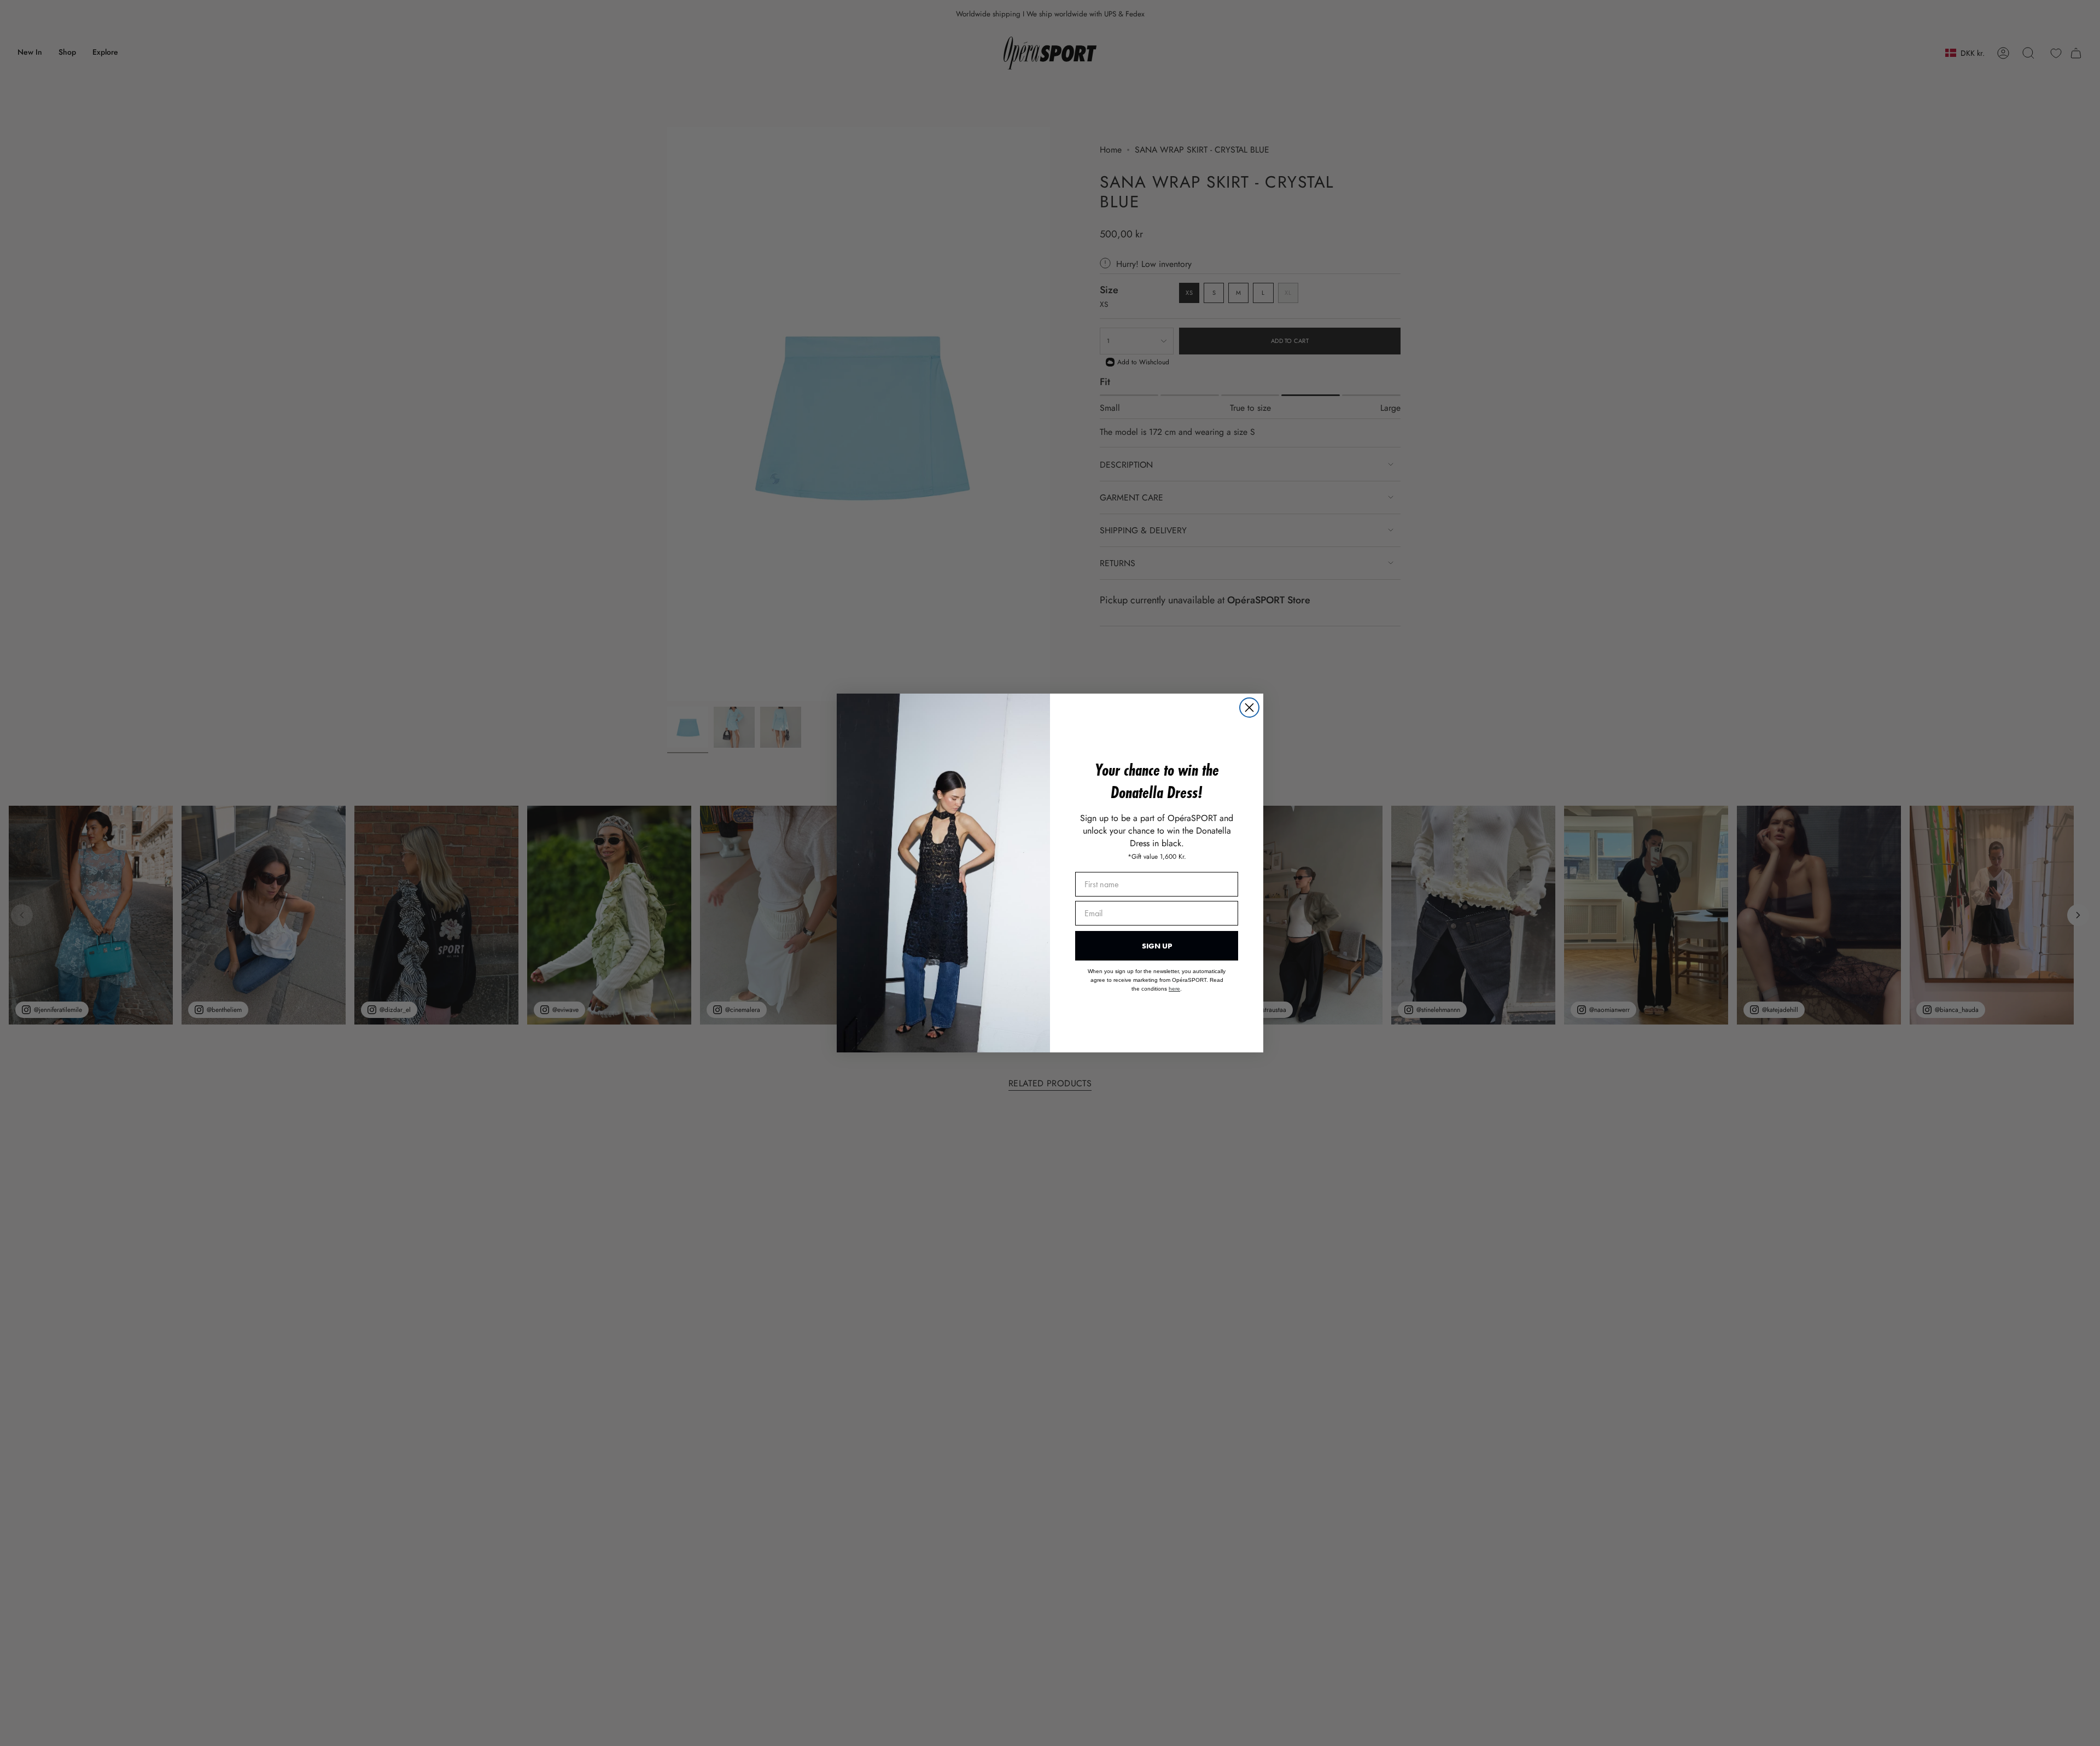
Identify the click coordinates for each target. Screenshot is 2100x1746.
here (1100, 947)
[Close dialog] (1249, 750)
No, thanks (1121, 978)
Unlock (1121, 913)
